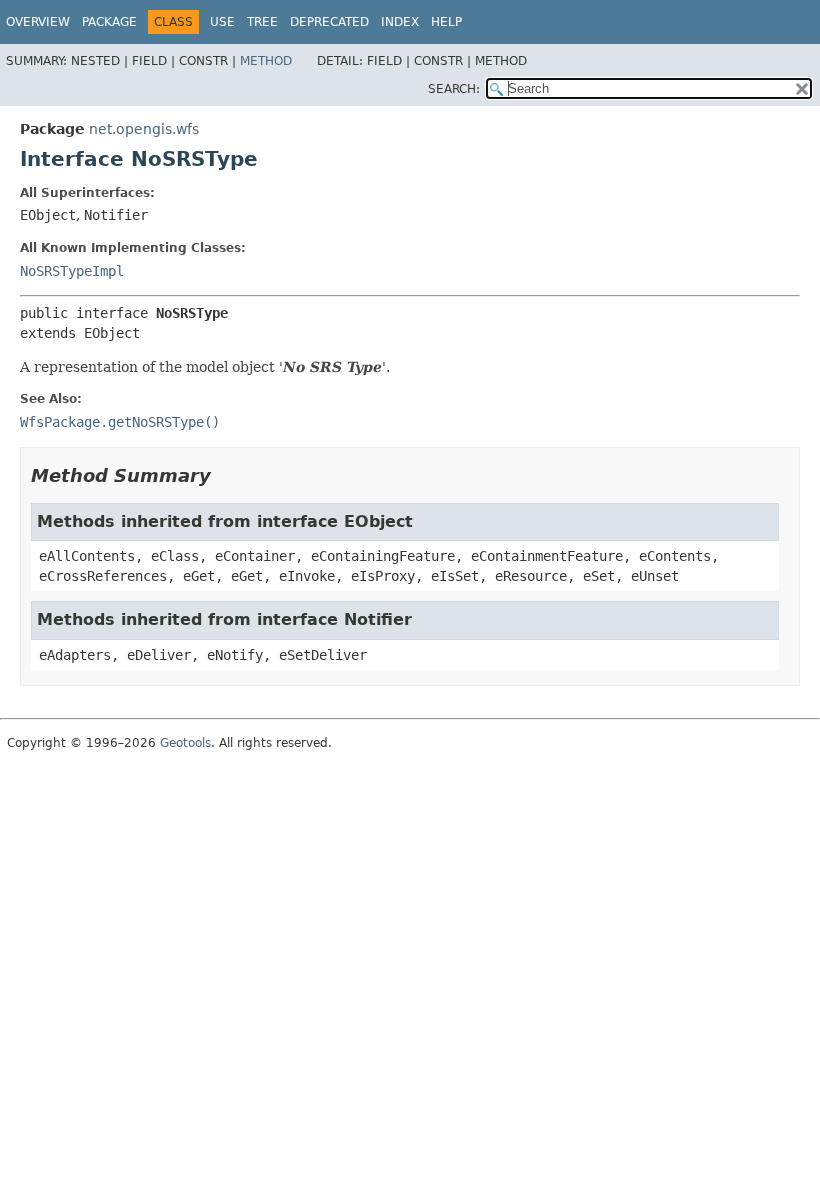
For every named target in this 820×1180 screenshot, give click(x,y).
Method (266, 61)
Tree (262, 22)
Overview (38, 22)
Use (222, 22)
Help (446, 22)
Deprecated (329, 22)
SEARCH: (454, 89)
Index (400, 22)
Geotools (185, 743)
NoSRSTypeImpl (72, 271)
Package (109, 22)
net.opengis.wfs (144, 129)
